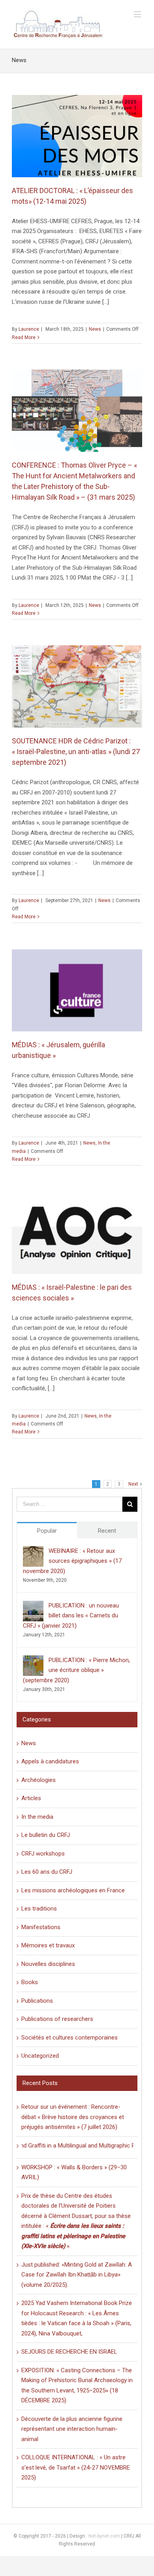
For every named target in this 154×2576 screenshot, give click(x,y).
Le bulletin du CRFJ (46, 1835)
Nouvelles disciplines (48, 1964)
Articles (31, 1798)
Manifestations (41, 1927)
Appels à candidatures (50, 1761)
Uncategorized (40, 2056)
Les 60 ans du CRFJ (47, 1872)
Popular (47, 1531)
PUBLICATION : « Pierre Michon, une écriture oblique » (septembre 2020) (76, 1670)
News (95, 329)
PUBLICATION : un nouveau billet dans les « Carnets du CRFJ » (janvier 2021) (71, 1616)
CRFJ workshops (43, 1854)
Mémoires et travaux (48, 1945)
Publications (37, 2001)
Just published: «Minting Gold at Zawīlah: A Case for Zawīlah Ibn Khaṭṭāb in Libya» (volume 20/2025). (77, 2275)
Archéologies (38, 1780)
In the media (37, 1817)
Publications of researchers (57, 2019)
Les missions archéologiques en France (73, 1890)
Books (30, 1982)
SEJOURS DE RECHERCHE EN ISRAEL (69, 2352)
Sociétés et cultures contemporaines (69, 2038)
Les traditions (39, 1909)
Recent (107, 1531)
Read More (24, 337)
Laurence (29, 329)
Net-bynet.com (104, 2536)
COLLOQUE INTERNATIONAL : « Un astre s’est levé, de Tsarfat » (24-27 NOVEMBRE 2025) (76, 2467)
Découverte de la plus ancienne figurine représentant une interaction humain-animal (72, 2429)
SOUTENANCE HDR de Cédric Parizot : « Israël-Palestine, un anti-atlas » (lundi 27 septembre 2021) (76, 752)
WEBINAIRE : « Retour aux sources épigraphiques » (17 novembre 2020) (72, 1561)
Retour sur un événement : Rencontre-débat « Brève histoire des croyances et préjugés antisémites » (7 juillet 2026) (73, 2117)
